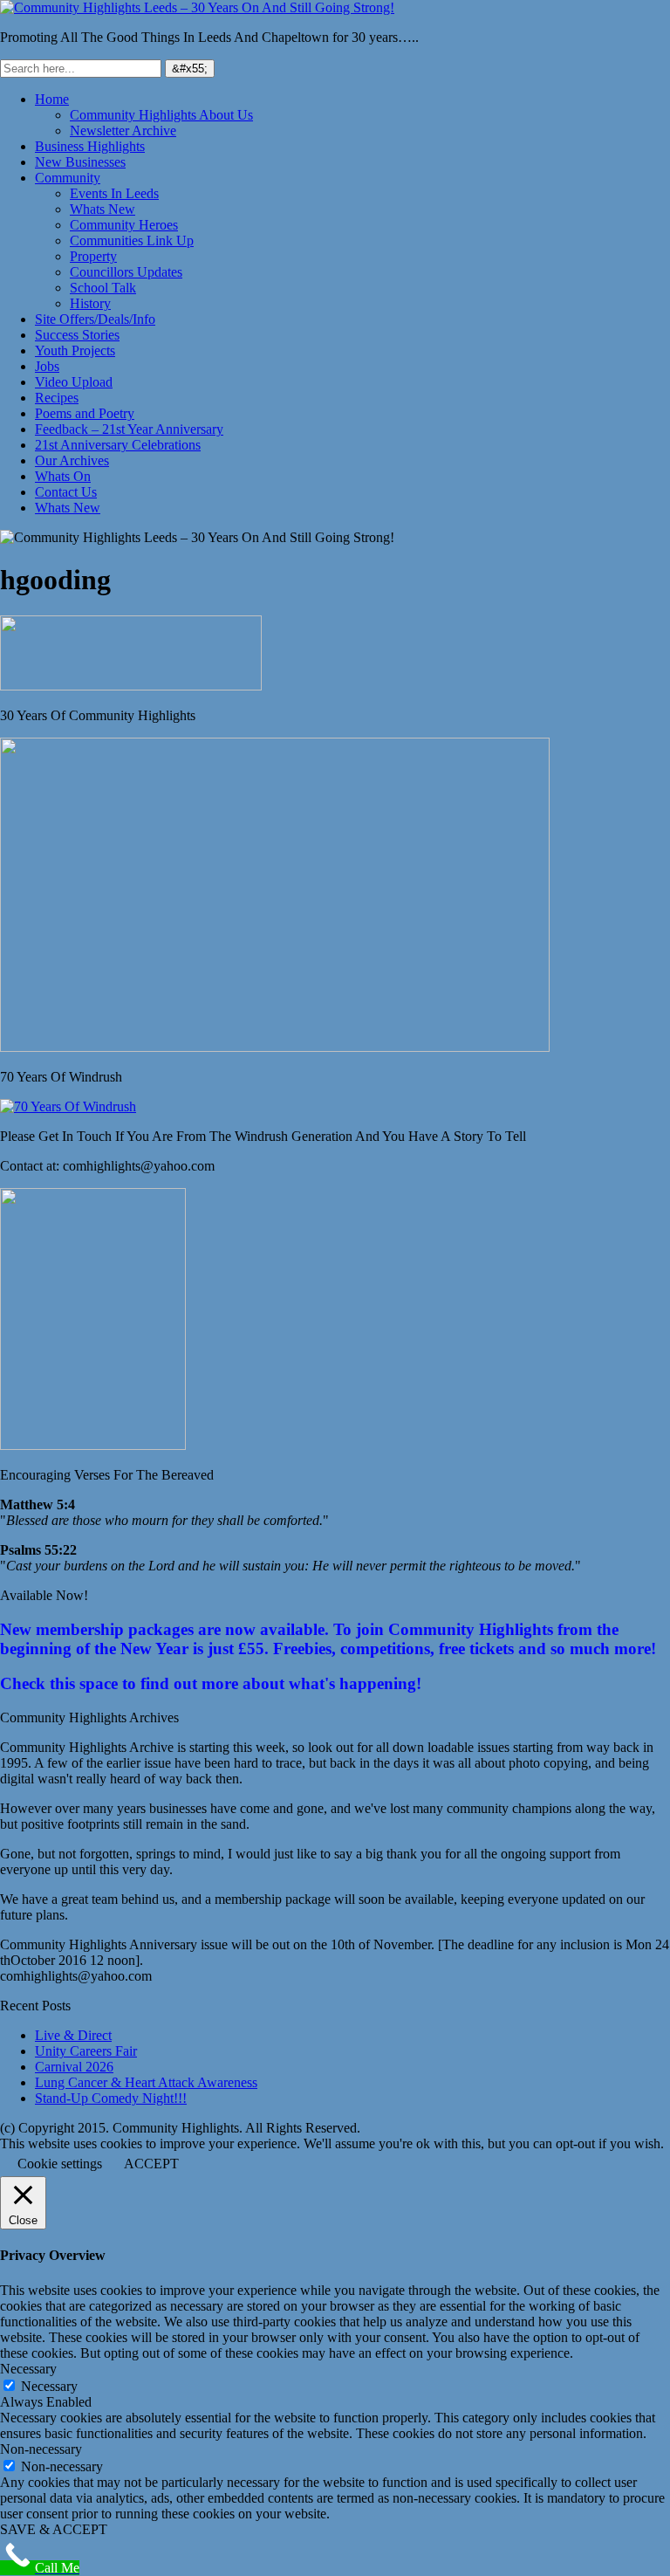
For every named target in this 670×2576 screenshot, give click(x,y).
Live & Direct (73, 2035)
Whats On (63, 476)
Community (68, 178)
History (90, 303)
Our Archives (72, 460)
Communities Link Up (132, 240)
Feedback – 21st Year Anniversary (129, 429)
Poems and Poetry (85, 413)
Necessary (49, 2386)
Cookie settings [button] (60, 2164)
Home (52, 99)
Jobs (47, 366)
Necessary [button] (28, 2369)
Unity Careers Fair (86, 2051)
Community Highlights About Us (161, 115)
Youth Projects (75, 350)
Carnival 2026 (74, 2067)
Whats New (103, 209)
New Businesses (80, 162)
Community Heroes (124, 225)
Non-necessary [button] (41, 2449)
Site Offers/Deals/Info (95, 319)
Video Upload (74, 382)
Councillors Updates (126, 272)
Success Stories (77, 335)
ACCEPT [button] (151, 2164)
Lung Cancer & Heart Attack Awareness (146, 2082)
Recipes (57, 398)
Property (93, 256)
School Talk (103, 288)
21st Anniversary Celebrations (118, 445)
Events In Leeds (114, 193)
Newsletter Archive (123, 131)
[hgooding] (131, 686)
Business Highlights (90, 146)
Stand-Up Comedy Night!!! (111, 2098)
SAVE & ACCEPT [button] (54, 2529)
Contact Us (66, 492)
